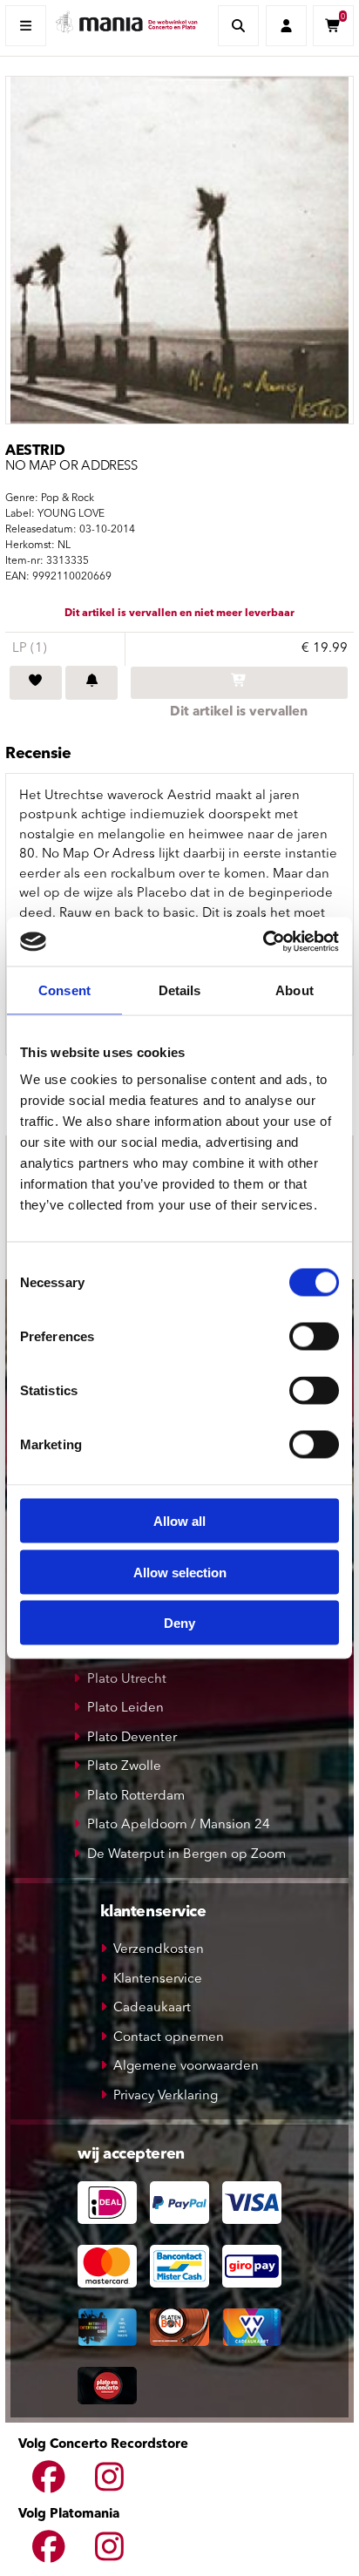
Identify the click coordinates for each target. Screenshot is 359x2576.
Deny (179, 1623)
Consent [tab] (64, 990)
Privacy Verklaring (166, 2096)
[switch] (314, 1337)
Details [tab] (180, 990)
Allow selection (180, 1572)
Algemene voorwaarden (186, 2067)
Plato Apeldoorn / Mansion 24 (179, 1825)
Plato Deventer (132, 1738)
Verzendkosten (159, 1950)
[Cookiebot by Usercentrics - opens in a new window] (263, 942)
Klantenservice (158, 1979)
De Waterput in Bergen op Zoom (186, 1855)
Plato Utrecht (127, 1680)
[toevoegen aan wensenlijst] (36, 683)
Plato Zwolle (124, 1767)
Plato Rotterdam (136, 1796)
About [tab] (295, 990)
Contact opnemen (169, 2038)
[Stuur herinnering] (91, 683)
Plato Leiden (125, 1708)
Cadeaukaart (152, 2008)
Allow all (179, 1521)
